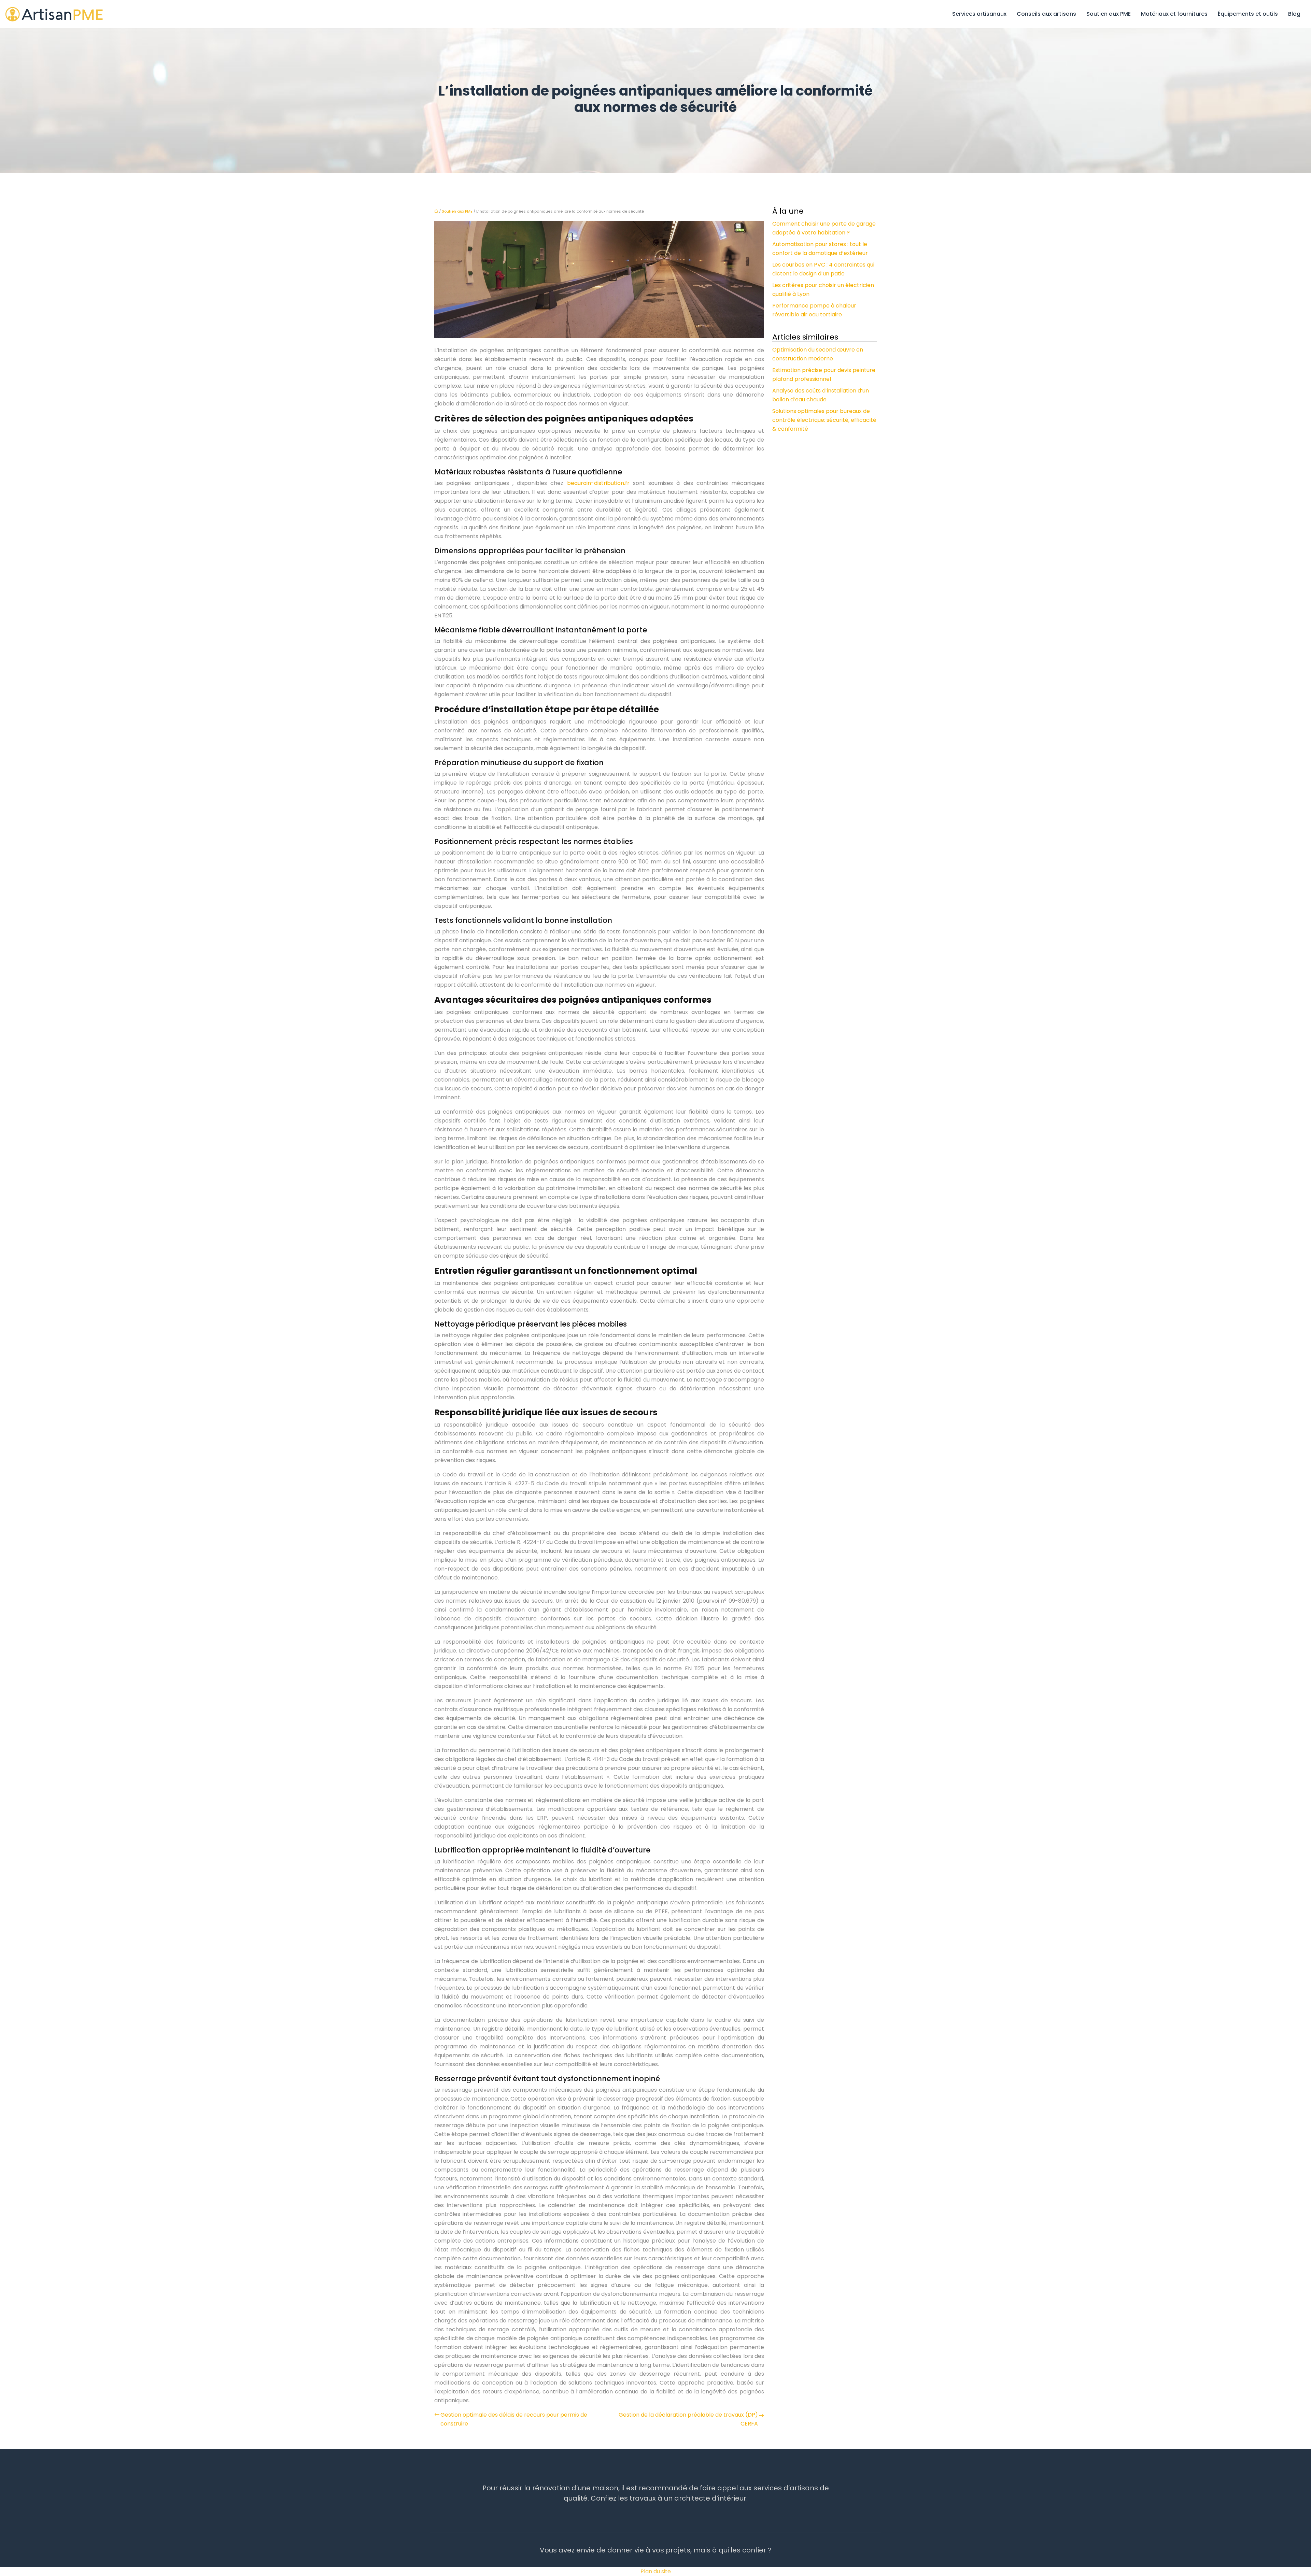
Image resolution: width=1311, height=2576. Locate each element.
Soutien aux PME (1109, 14)
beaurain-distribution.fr (598, 483)
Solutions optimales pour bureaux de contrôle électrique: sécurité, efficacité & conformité (824, 420)
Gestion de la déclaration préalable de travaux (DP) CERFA (688, 2419)
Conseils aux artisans (1046, 14)
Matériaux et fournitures (1174, 14)
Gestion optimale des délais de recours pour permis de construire (514, 2419)
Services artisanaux (979, 14)
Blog (1294, 14)
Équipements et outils (1248, 14)
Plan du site (656, 2571)
